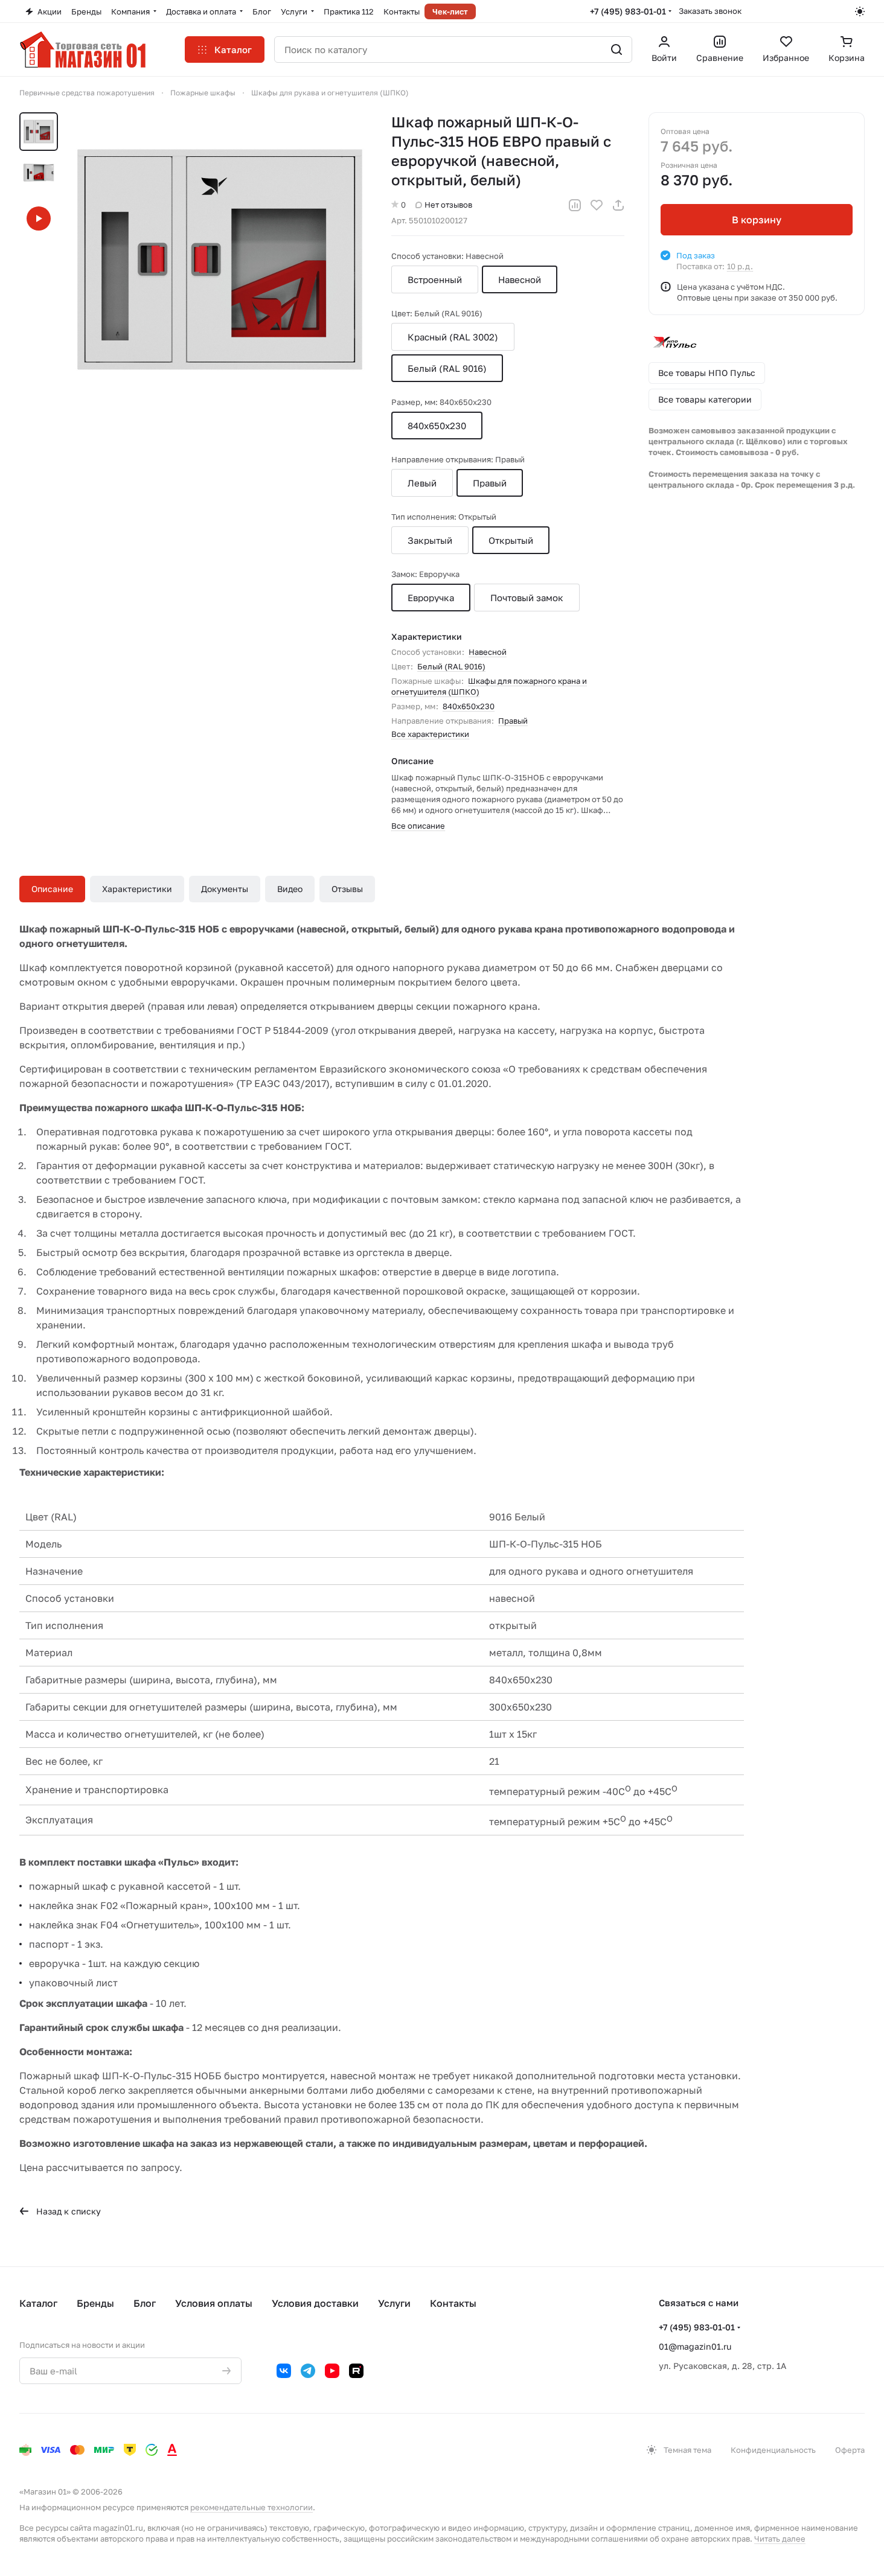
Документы (225, 889)
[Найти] (617, 49)
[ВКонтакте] (284, 2371)
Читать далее (780, 2539)
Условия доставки (315, 2303)
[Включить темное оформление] (860, 11)
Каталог (38, 2303)
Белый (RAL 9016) (451, 666)
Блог (145, 2303)
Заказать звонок (710, 11)
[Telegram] (308, 2371)
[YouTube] (332, 2371)
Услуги (394, 2303)
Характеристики (137, 889)
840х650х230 (469, 706)
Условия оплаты (214, 2303)
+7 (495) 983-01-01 (628, 11)
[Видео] (39, 218)
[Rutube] (356, 2371)
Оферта (850, 2450)
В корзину (757, 220)
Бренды (95, 2303)
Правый (513, 721)
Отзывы (347, 889)
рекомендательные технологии (251, 2507)
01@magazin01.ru (695, 2346)
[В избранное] (597, 205)
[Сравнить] (575, 205)
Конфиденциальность (773, 2450)
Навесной (488, 652)
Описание (52, 889)
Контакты (453, 2303)
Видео (290, 889)
